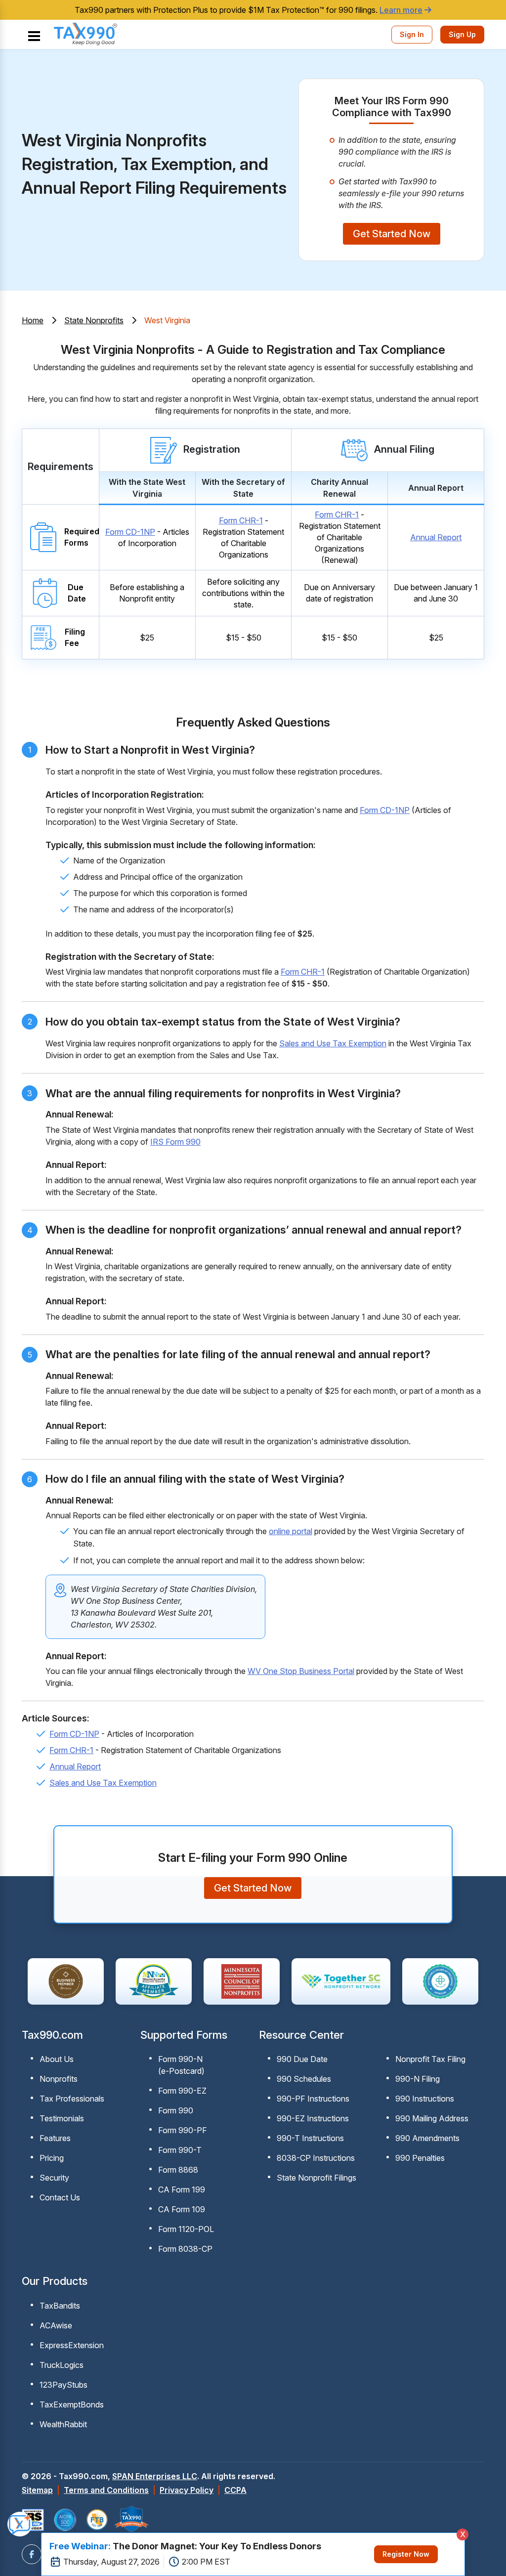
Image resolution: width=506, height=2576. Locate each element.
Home (33, 320)
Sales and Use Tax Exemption (333, 1043)
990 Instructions (425, 2099)
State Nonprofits (94, 320)
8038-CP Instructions (316, 2158)
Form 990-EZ (182, 2091)
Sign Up (462, 34)
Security (54, 2178)
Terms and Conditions (106, 2490)
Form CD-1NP (130, 532)
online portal (291, 1531)
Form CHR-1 (241, 520)
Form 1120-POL (186, 2229)
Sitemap (37, 2490)
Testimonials (62, 2118)
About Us (57, 2059)
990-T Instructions (310, 2138)
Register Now (406, 2554)
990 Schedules (304, 2079)
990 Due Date (302, 2059)
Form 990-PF (183, 2130)
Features (55, 2138)
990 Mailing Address (432, 2118)
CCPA (235, 2490)
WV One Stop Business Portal (301, 1671)
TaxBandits (60, 2306)
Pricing (52, 2158)
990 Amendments (427, 2138)
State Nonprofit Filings (316, 2178)
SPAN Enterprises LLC (155, 2476)
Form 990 (176, 2110)
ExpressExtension (72, 2345)
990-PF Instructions (313, 2099)
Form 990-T (180, 2150)
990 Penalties (420, 2158)
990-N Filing (418, 2079)
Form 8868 (178, 2170)
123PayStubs (63, 2385)
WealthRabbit (63, 2424)
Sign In (412, 34)
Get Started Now (392, 234)
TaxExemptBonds (72, 2404)
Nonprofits (59, 2079)
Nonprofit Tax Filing (430, 2059)
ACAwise (56, 2325)
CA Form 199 (182, 2190)
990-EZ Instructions (313, 2118)
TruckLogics (62, 2365)
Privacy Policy (187, 2490)
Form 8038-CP (185, 2249)
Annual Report (436, 537)
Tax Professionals (72, 2099)
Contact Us (60, 2197)
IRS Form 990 (175, 1142)
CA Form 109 (182, 2209)
